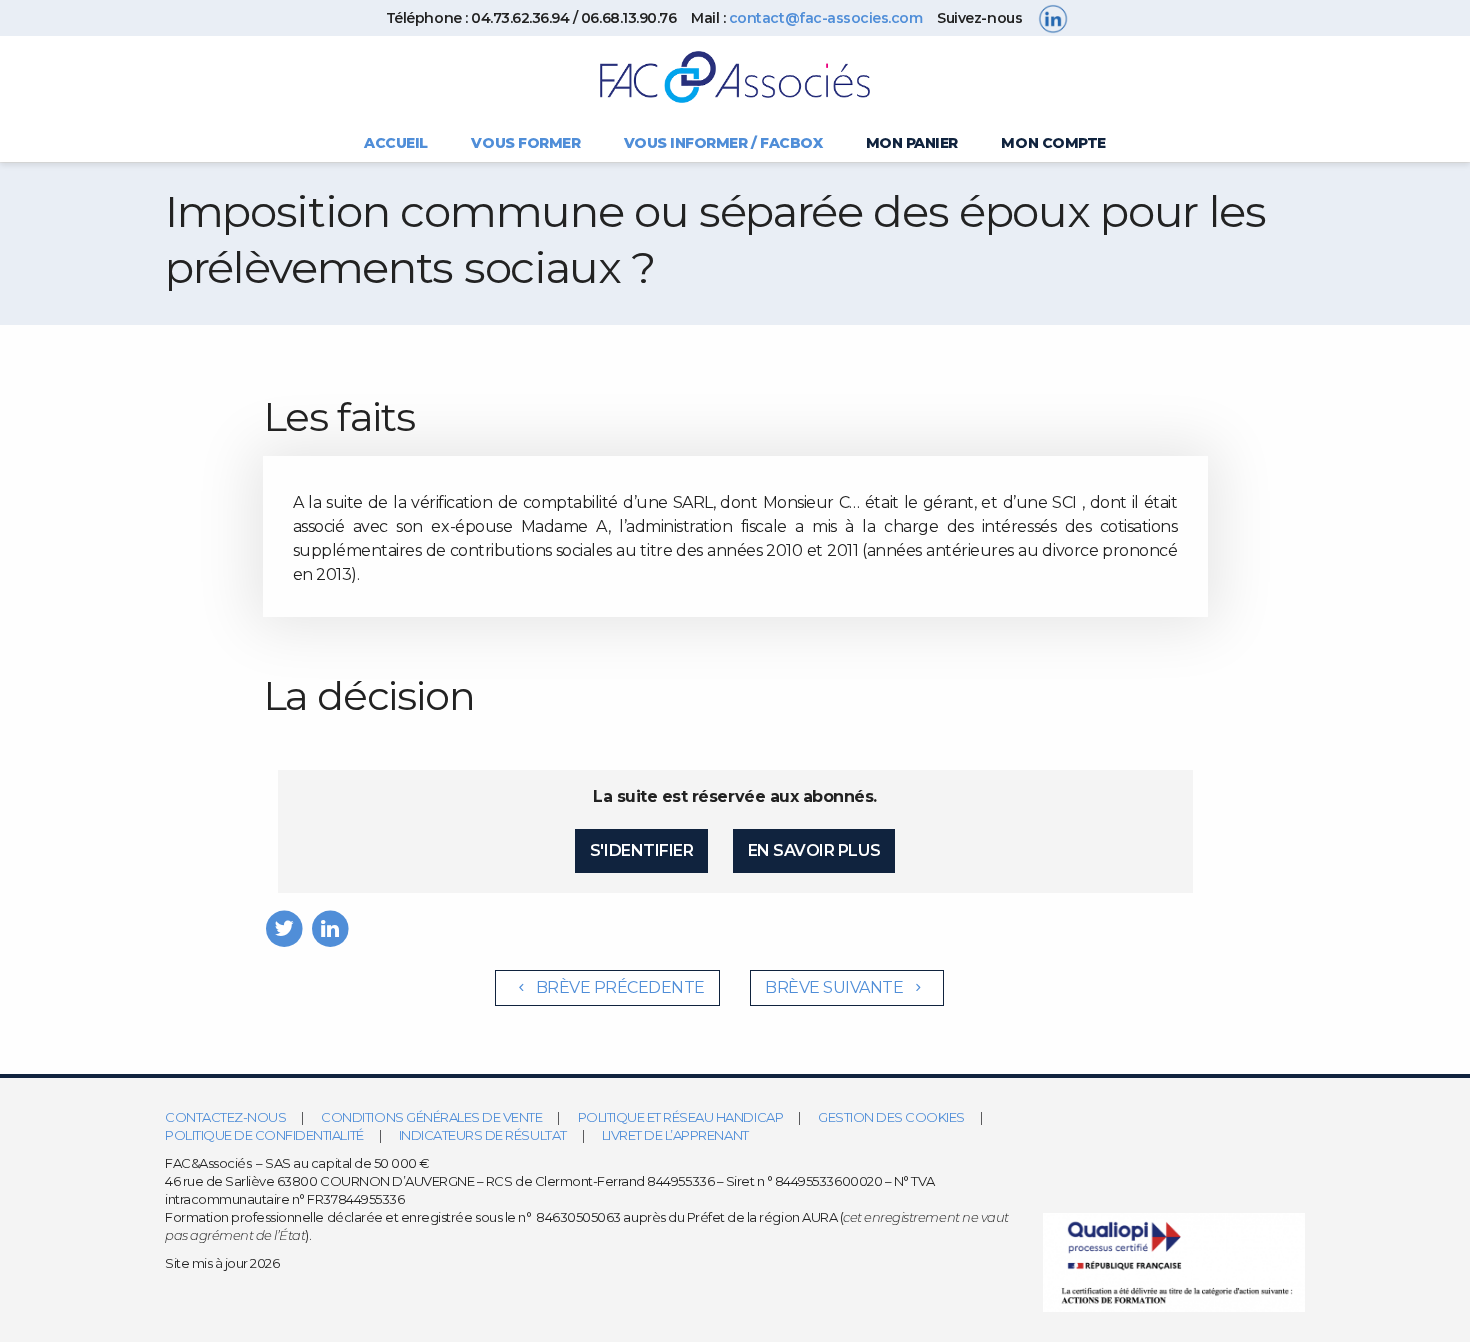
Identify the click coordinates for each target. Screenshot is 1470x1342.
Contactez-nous (225, 1117)
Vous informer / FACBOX (723, 143)
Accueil (396, 143)
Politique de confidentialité (264, 1135)
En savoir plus (814, 850)
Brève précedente (618, 987)
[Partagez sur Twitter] (284, 927)
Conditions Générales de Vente (431, 1117)
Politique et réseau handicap (681, 1117)
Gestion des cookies (891, 1117)
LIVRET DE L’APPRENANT (675, 1135)
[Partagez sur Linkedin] (330, 927)
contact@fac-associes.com (825, 18)
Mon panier (912, 143)
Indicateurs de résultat (483, 1135)
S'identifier (641, 850)
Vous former (525, 143)
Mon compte (1053, 143)
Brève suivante (836, 987)
